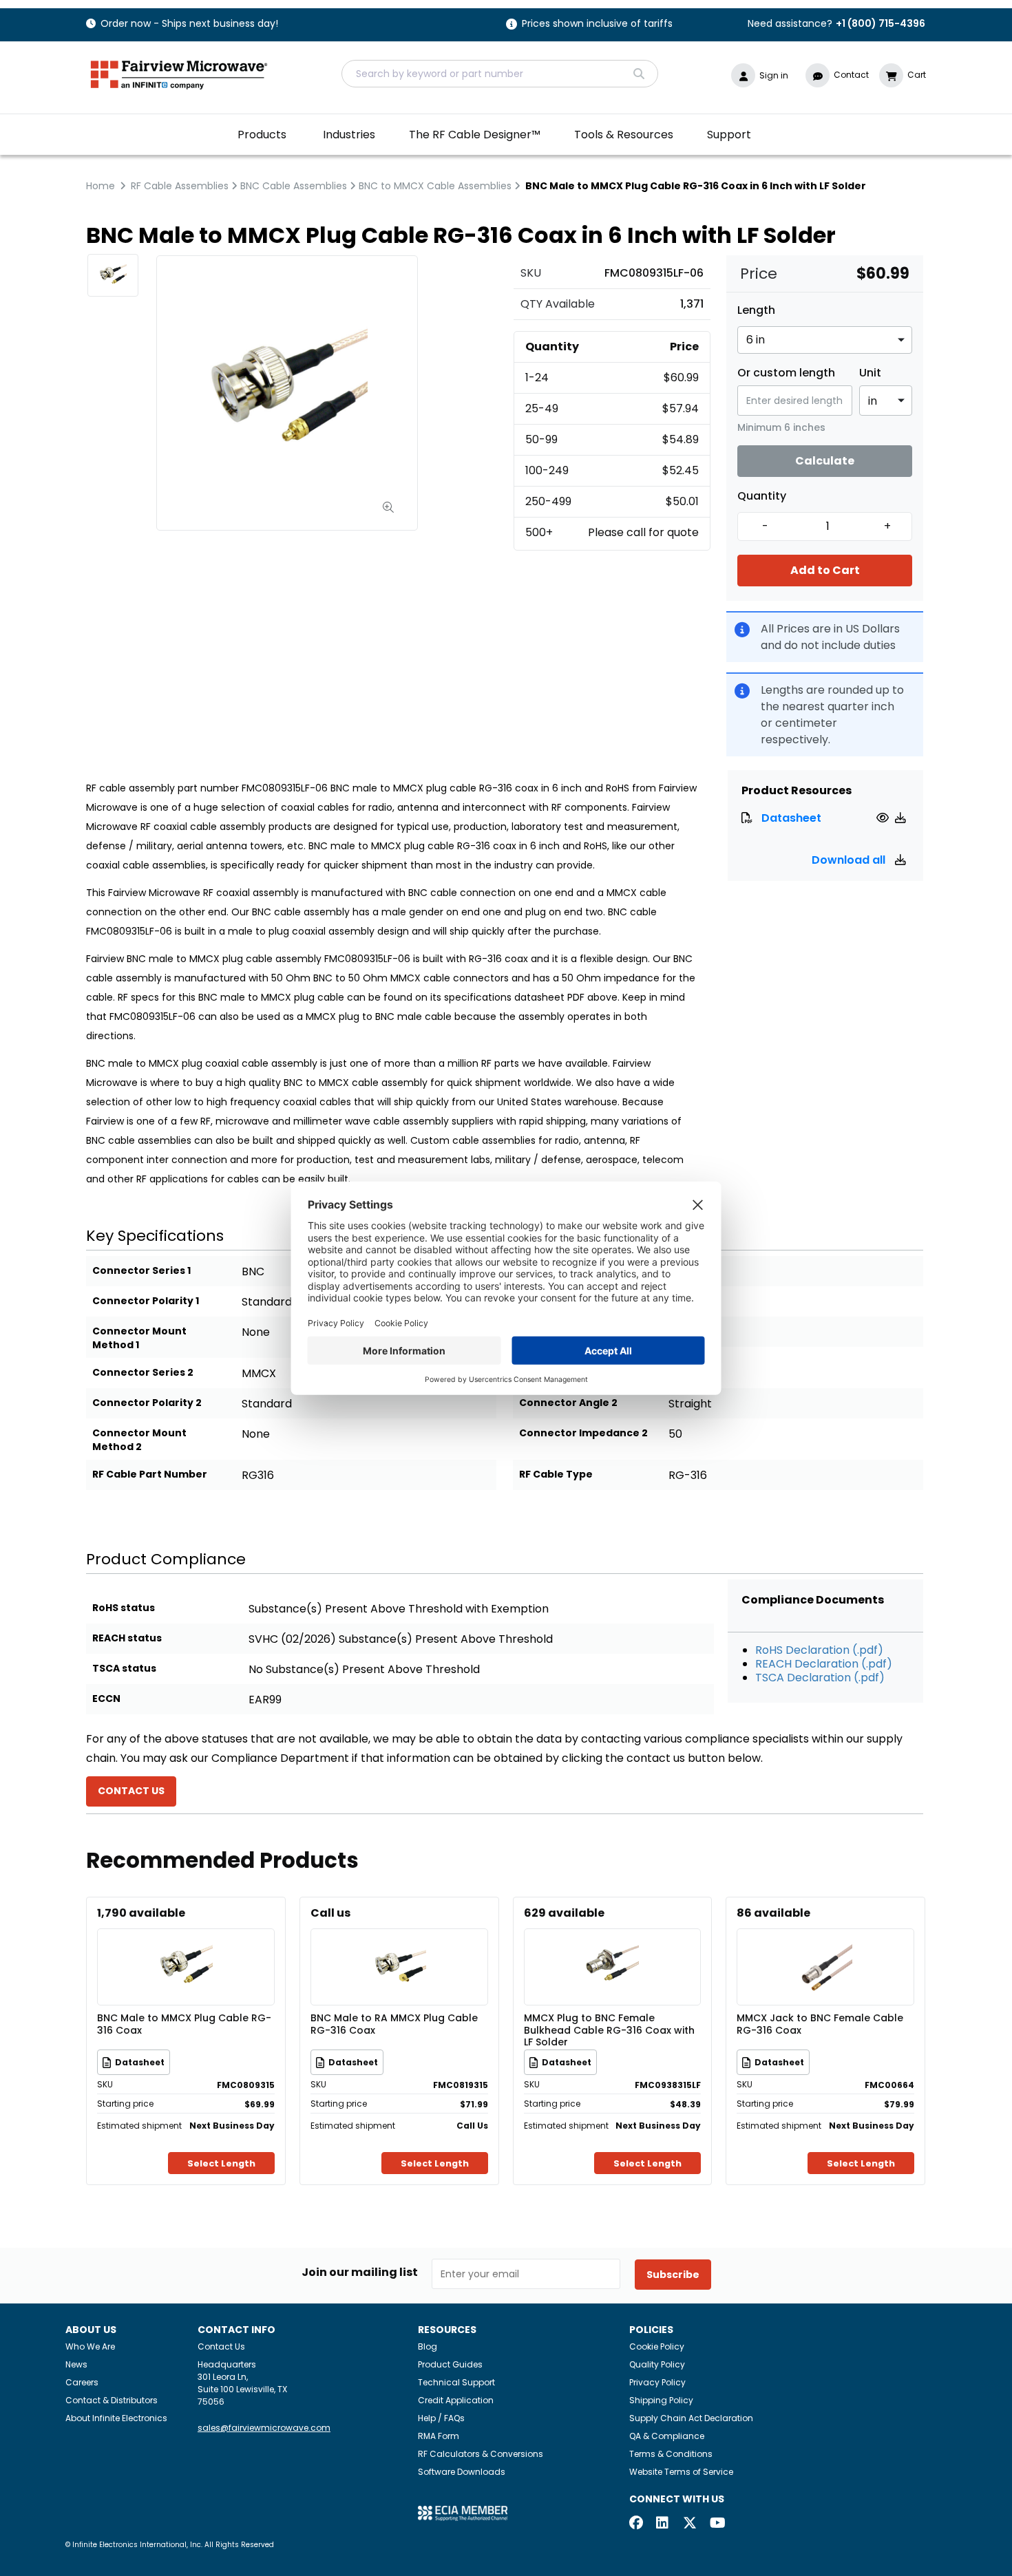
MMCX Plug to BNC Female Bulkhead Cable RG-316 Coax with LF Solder (609, 2030)
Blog (428, 2346)
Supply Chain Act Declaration (691, 2418)
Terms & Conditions (671, 2454)
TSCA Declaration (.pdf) (820, 1678)
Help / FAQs (441, 2418)
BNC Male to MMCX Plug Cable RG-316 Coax (184, 2025)
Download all (850, 860)
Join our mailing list (360, 2272)
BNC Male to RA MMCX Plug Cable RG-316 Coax (394, 2025)
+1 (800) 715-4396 (881, 23)
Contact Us (221, 2346)
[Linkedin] (663, 2524)
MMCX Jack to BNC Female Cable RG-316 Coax (820, 2025)
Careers (82, 2382)
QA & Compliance (667, 2436)
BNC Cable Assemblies (294, 186)
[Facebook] (636, 2524)
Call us (330, 1913)
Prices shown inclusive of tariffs (597, 24)
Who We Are (90, 2346)
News (76, 2364)
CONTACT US (131, 1791)
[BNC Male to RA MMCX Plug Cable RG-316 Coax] (399, 1947)
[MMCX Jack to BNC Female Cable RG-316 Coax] (825, 1947)
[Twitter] (690, 2524)
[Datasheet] (884, 818)
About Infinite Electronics (116, 2418)
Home (101, 186)
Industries (349, 135)
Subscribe (673, 2275)
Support (729, 135)
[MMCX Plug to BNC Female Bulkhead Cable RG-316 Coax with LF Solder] (612, 1947)
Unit (870, 373)
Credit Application (456, 2400)
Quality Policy (657, 2364)
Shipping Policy (661, 2400)
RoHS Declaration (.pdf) (819, 1650)
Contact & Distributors (112, 2400)
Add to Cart (825, 570)
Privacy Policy (657, 2382)
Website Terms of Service (681, 2472)
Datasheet (791, 818)
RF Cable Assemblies (180, 186)
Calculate (825, 461)
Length (756, 310)
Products (262, 135)
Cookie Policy (657, 2346)
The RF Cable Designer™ (475, 135)
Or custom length (786, 373)
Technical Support (456, 2382)
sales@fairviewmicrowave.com (264, 2428)
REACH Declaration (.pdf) (824, 1664)
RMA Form (439, 2436)
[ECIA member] (463, 2513)
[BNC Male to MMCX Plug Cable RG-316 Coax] (186, 1947)
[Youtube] (717, 2524)
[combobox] (500, 74)
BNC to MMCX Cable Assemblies (435, 186)
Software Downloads (462, 2472)
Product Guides (450, 2364)
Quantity (762, 496)
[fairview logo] (179, 73)
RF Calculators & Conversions (481, 2454)
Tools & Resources (624, 135)
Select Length (221, 2163)
